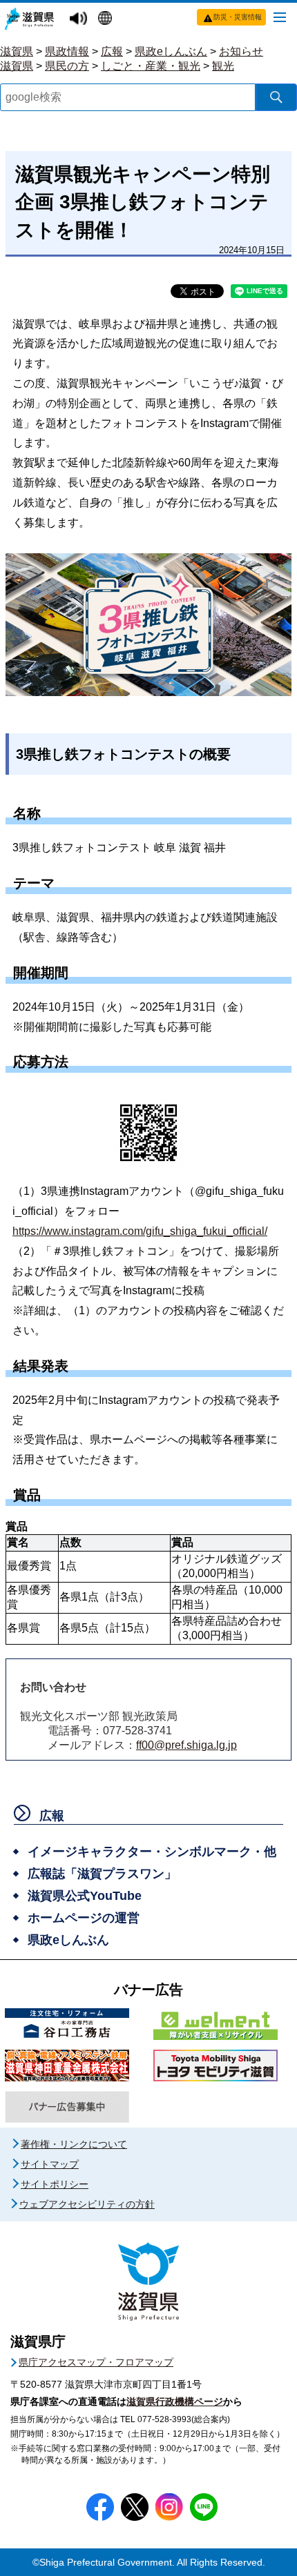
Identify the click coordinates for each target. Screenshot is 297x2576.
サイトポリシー (55, 2184)
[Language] (107, 19)
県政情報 (67, 51)
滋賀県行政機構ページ (175, 2401)
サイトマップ (50, 2164)
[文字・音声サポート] (80, 19)
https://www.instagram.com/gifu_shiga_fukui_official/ (140, 1231)
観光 (223, 66)
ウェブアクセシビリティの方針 (87, 2204)
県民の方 (67, 66)
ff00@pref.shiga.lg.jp (186, 1745)
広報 (112, 51)
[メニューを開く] (280, 17)
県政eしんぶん (171, 51)
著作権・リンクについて (74, 2144)
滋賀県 (17, 51)
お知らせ (241, 51)
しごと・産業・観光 (151, 66)
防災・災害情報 (238, 17)
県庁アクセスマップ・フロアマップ (96, 2362)
